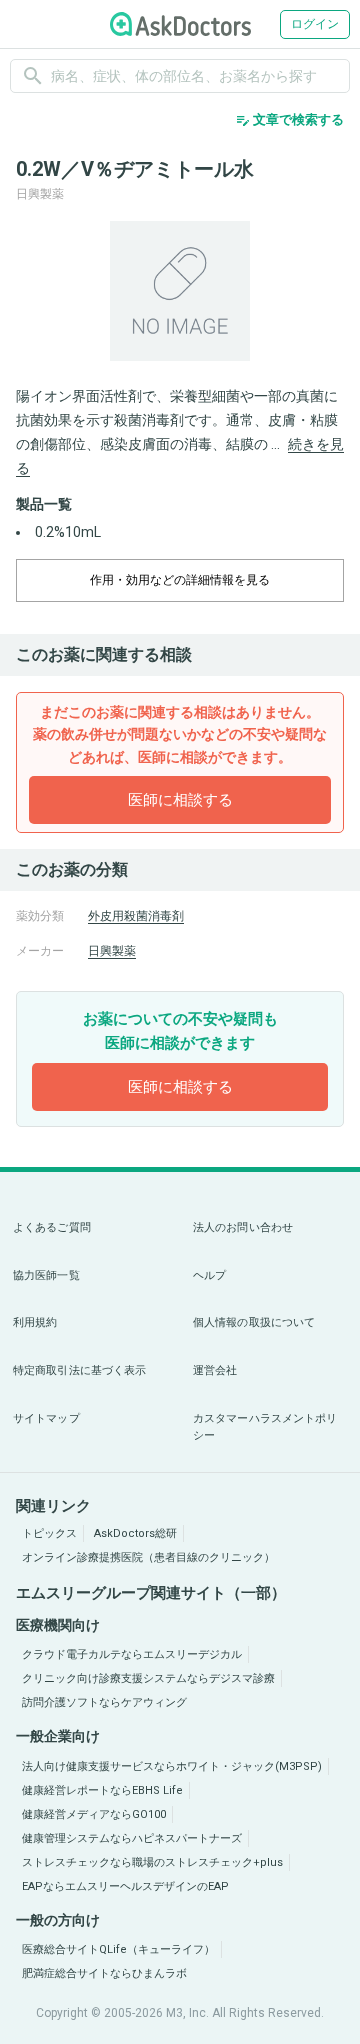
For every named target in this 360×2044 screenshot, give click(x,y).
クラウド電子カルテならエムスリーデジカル (132, 1654)
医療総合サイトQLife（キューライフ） (118, 1949)
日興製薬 (112, 951)
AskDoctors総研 (135, 1533)
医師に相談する (180, 800)
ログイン (315, 24)
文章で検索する (289, 120)
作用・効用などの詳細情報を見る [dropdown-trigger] (180, 580)
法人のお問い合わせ (243, 1227)
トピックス (49, 1533)
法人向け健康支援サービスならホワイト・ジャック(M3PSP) (172, 1766)
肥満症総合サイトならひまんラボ (104, 1973)
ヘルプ (209, 1275)
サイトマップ (46, 1418)
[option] (180, 291)
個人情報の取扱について (254, 1322)
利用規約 (35, 1322)
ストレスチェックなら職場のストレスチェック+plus (152, 1862)
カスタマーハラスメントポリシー (265, 1427)
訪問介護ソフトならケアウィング (104, 1702)
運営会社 (215, 1370)
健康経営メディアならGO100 (94, 1814)
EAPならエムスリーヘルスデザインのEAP (125, 1886)
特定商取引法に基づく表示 (79, 1370)
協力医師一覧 (46, 1275)
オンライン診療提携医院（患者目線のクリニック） (148, 1557)
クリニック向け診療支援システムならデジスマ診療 (148, 1678)
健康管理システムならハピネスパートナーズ (132, 1838)
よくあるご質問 (52, 1227)
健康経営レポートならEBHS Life (102, 1790)
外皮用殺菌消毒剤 (136, 916)
